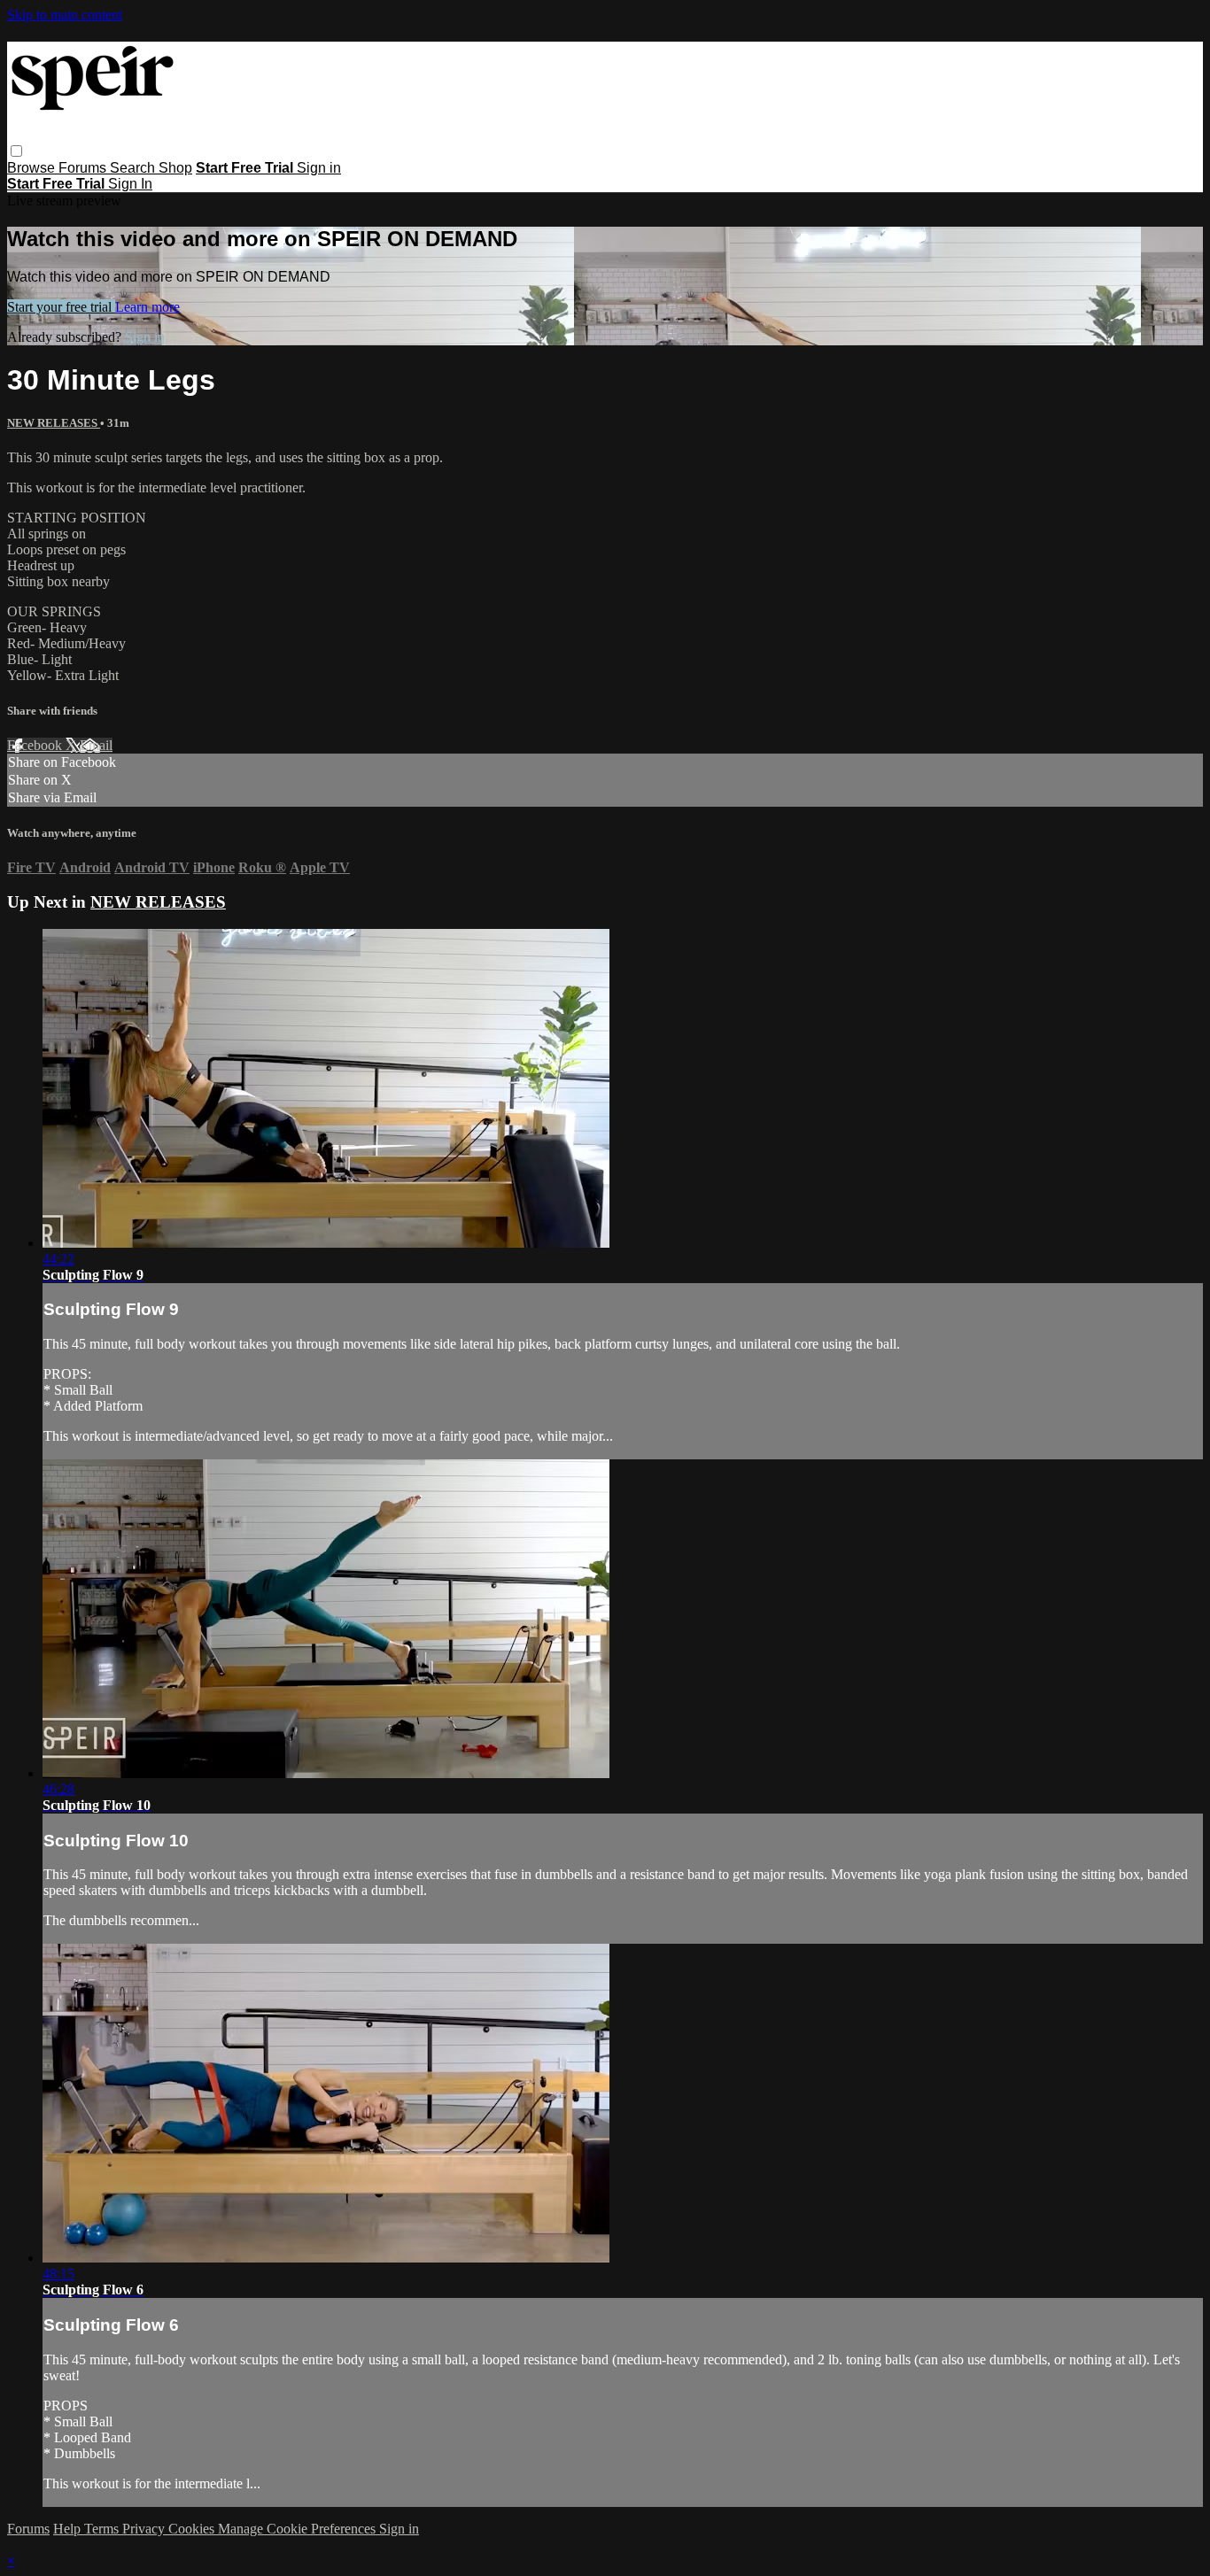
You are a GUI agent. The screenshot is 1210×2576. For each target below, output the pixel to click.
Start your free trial (61, 307)
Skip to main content (65, 15)
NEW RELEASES (54, 423)
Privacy (145, 2529)
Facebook (36, 745)
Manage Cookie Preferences (299, 2529)
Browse (33, 168)
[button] (16, 151)
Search (134, 168)
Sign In (130, 184)
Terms (103, 2529)
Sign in (319, 168)
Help (69, 2529)
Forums (84, 168)
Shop (175, 168)
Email (96, 745)
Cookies (193, 2529)
